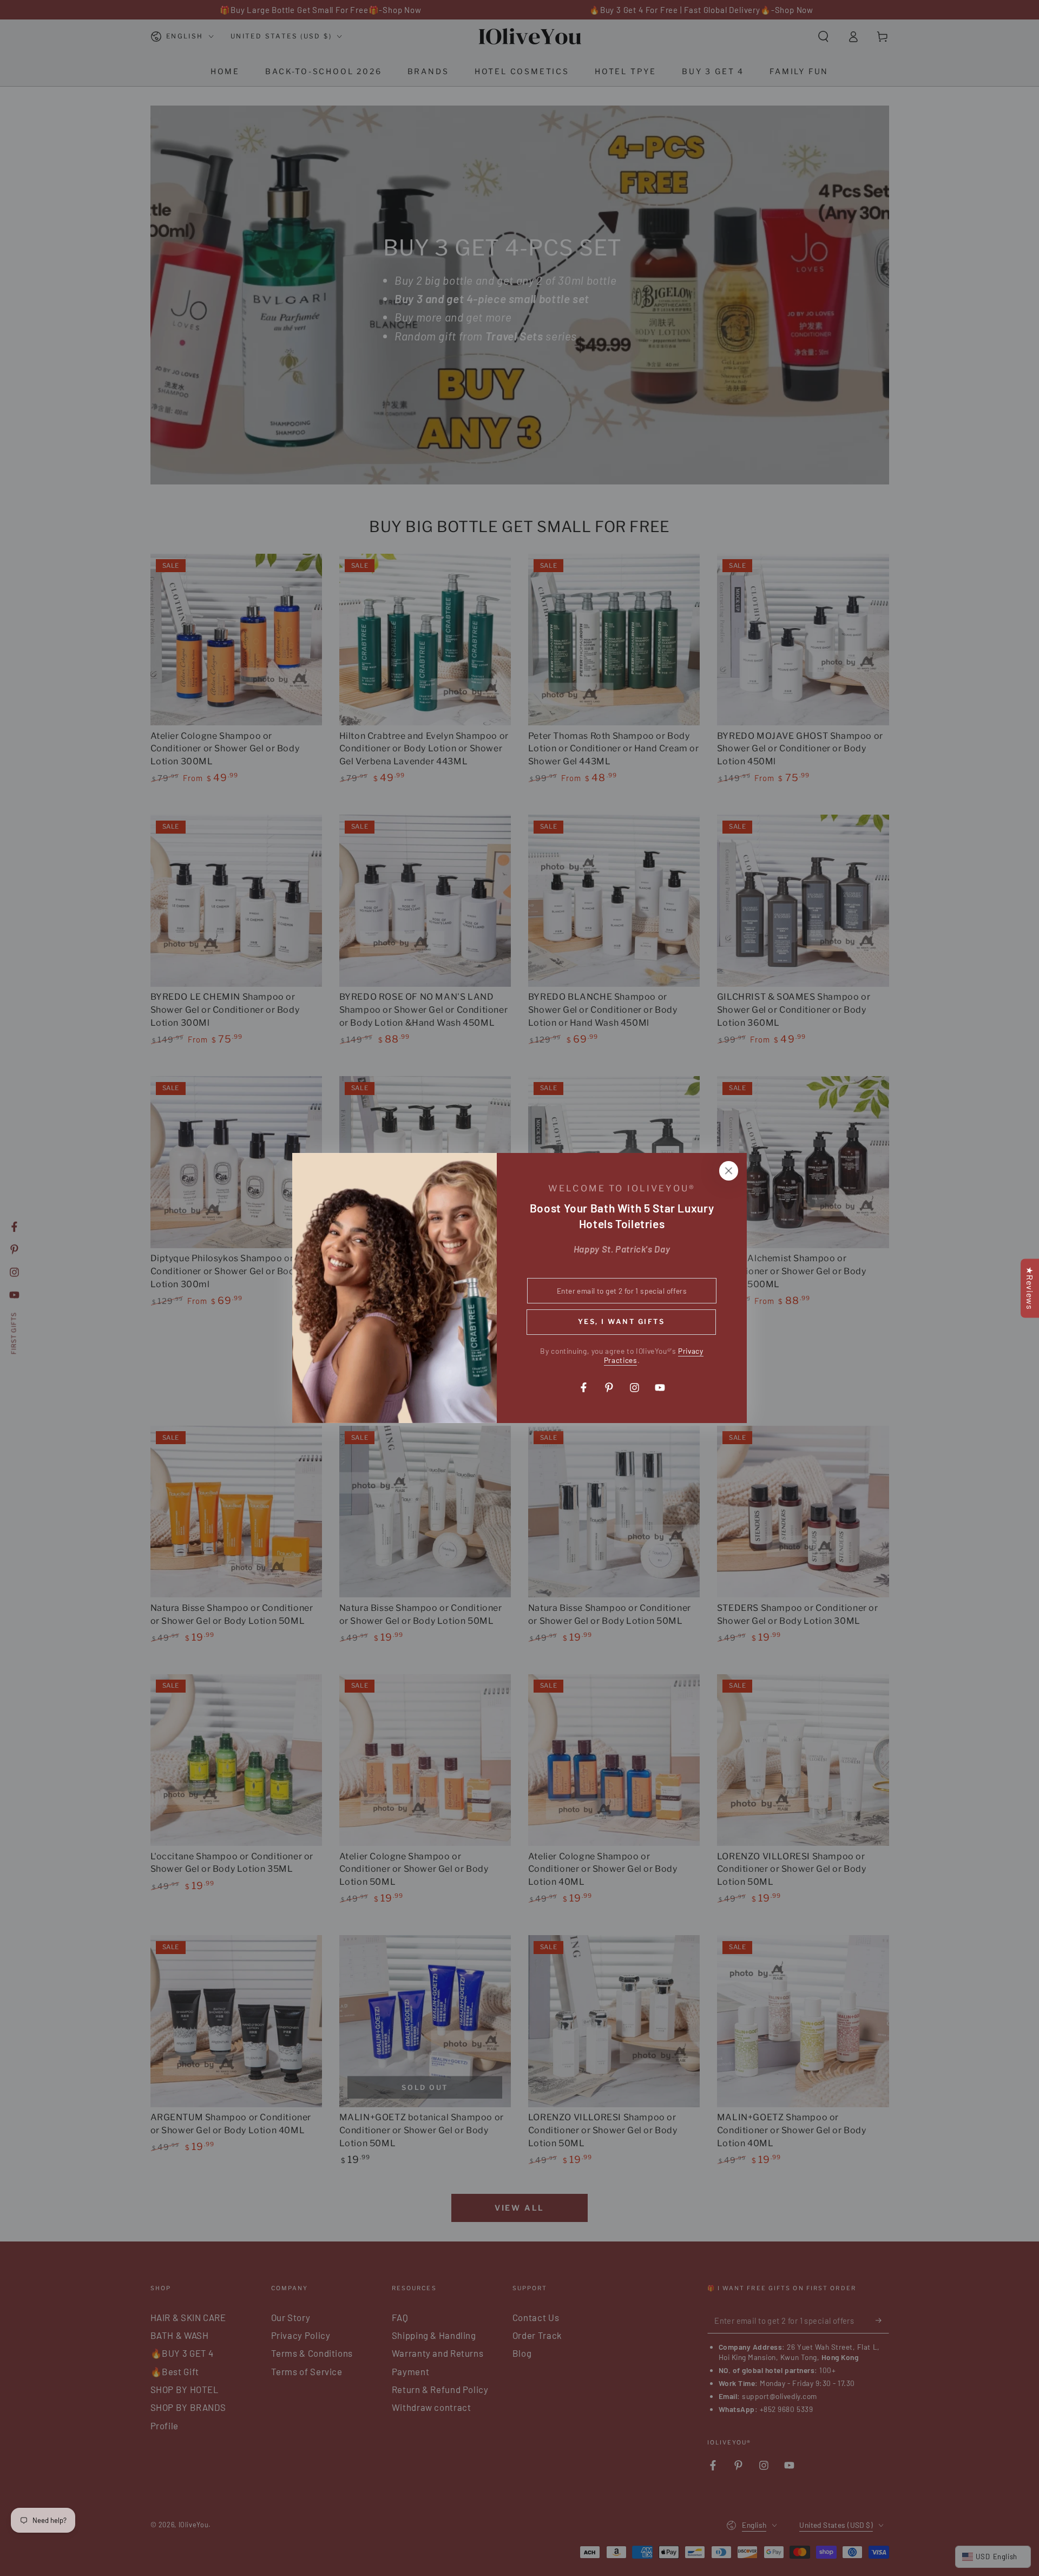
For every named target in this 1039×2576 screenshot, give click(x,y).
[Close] (728, 1171)
